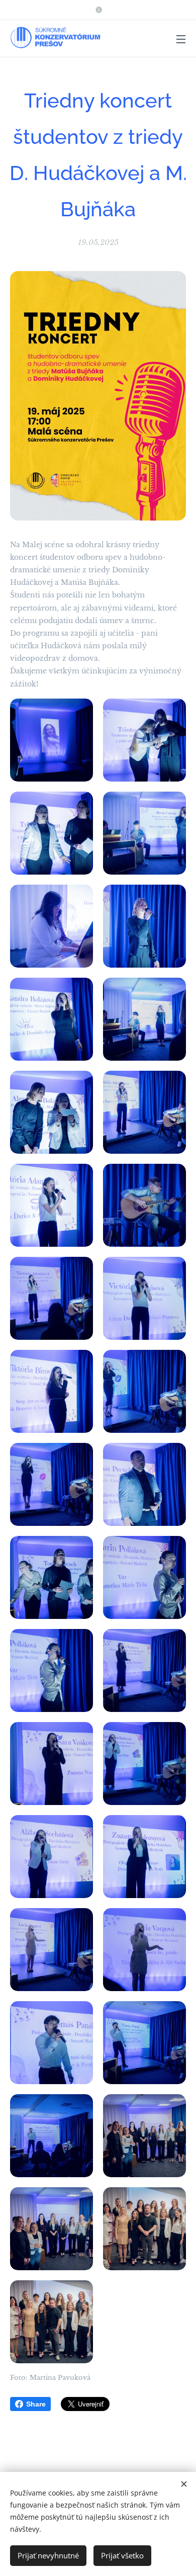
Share (36, 2404)
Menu (181, 39)
